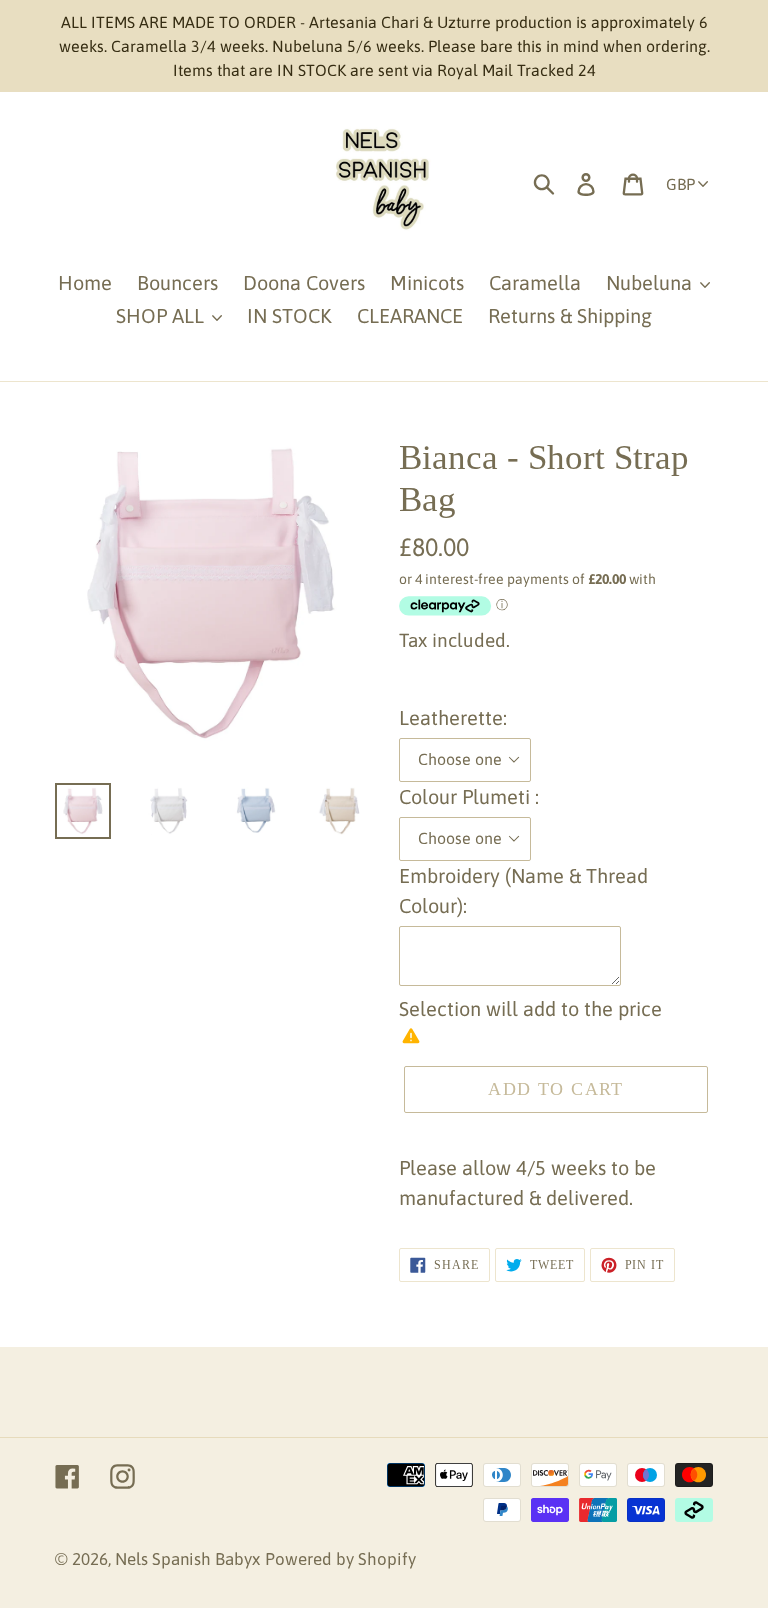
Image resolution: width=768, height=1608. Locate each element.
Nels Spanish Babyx (187, 1559)
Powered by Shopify (340, 1559)
